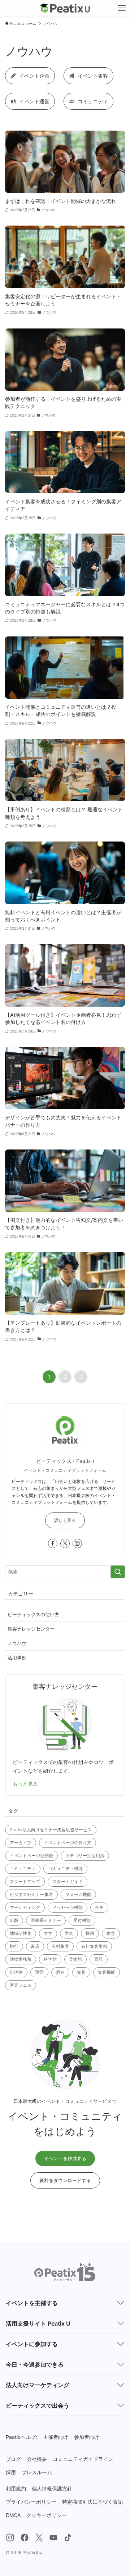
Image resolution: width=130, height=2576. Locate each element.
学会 (69, 1933)
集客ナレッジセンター (31, 1629)
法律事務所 (21, 1959)
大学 (48, 1933)
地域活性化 (21, 1933)
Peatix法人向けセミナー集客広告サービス (51, 1830)
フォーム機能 (78, 1894)
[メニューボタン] (122, 8)
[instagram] (77, 1543)
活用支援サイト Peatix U (38, 2323)
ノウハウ (17, 1643)
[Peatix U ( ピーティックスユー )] (65, 8)
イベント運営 (34, 101)
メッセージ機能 (68, 1907)
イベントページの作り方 (68, 1843)
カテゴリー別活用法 (85, 1856)
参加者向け (87, 2437)
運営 (39, 1972)
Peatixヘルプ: (21, 2437)
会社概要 (37, 2459)
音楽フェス (21, 1985)
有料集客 (60, 1946)
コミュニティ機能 (65, 1868)
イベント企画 (34, 76)
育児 (99, 1959)
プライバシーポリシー (31, 2502)
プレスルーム (37, 2472)
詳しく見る (65, 1520)
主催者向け (56, 2437)
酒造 (60, 1972)
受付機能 (82, 1920)
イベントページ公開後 (31, 1856)
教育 (111, 1933)
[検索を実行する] (118, 1572)
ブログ (13, 2459)
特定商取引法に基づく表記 (92, 2502)
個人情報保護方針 (52, 2488)
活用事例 (17, 1657)
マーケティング (25, 1907)
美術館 (75, 1959)
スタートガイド (68, 1881)
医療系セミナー (46, 1920)
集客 (81, 1972)
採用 (90, 1933)
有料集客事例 (94, 1946)
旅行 (14, 1946)
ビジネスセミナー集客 (31, 1894)
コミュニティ (93, 101)
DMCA (13, 2515)
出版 (14, 1920)
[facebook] (53, 1543)
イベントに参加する (32, 2344)
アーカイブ (21, 1843)
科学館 (50, 1959)
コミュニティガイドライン (83, 2459)
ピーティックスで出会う (38, 2405)
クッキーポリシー (47, 2515)
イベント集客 (93, 76)
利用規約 (16, 2488)
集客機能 (107, 1972)
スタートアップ (25, 1881)
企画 (99, 1907)
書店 (35, 1946)
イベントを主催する (32, 2303)
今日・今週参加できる (35, 2364)
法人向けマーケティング (38, 2385)
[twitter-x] (65, 1543)
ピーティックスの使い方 (33, 1614)
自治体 (16, 1972)
